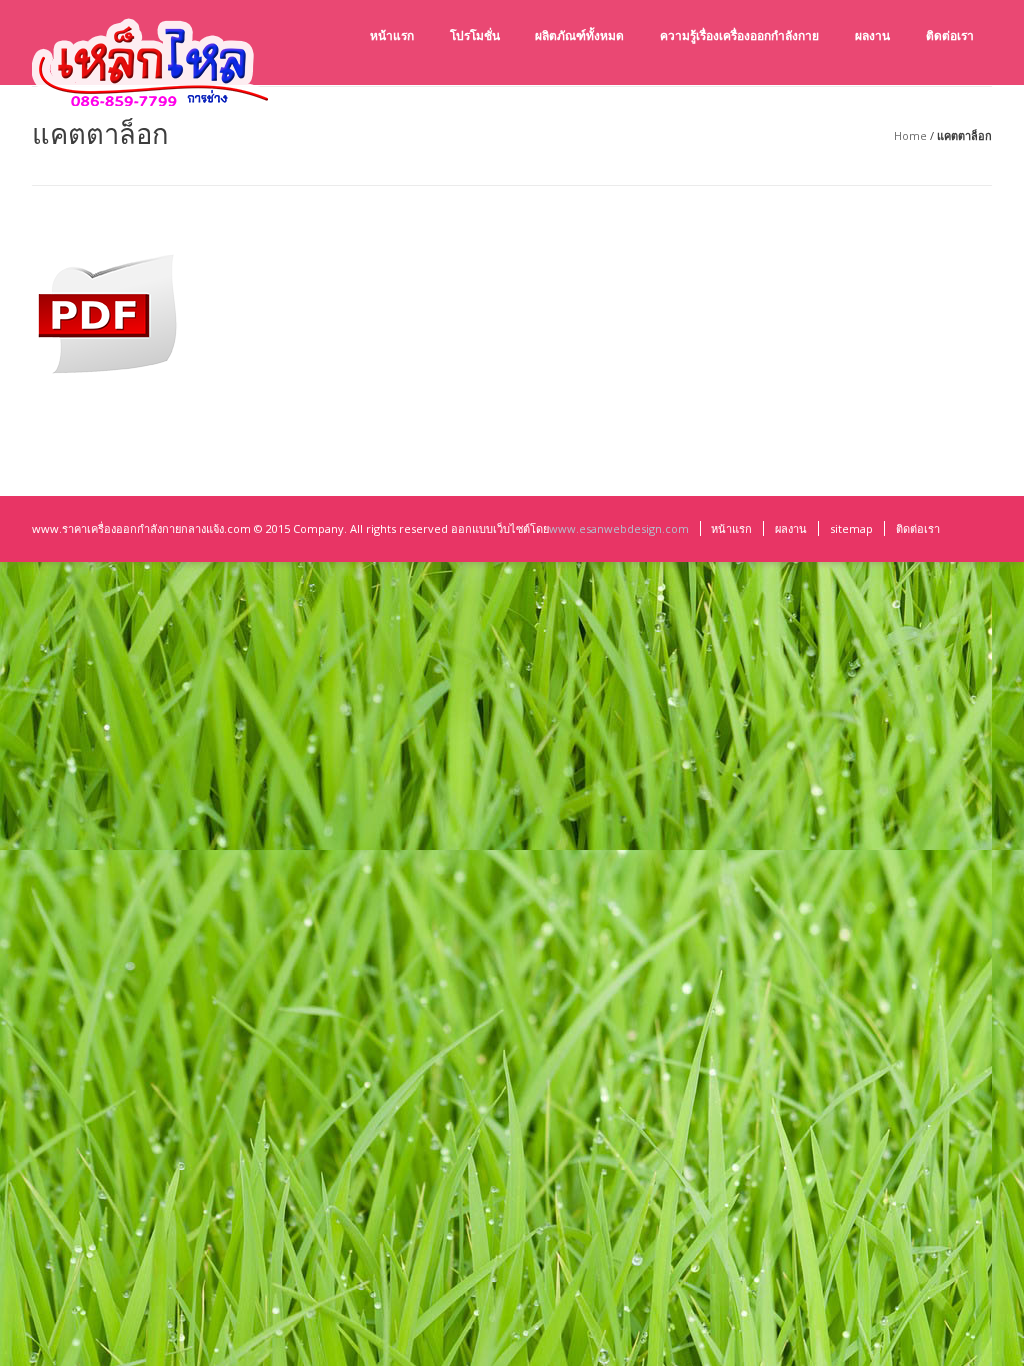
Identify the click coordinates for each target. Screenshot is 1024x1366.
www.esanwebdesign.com (619, 528)
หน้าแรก (731, 528)
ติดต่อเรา (918, 528)
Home (910, 135)
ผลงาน (791, 528)
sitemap (851, 528)
